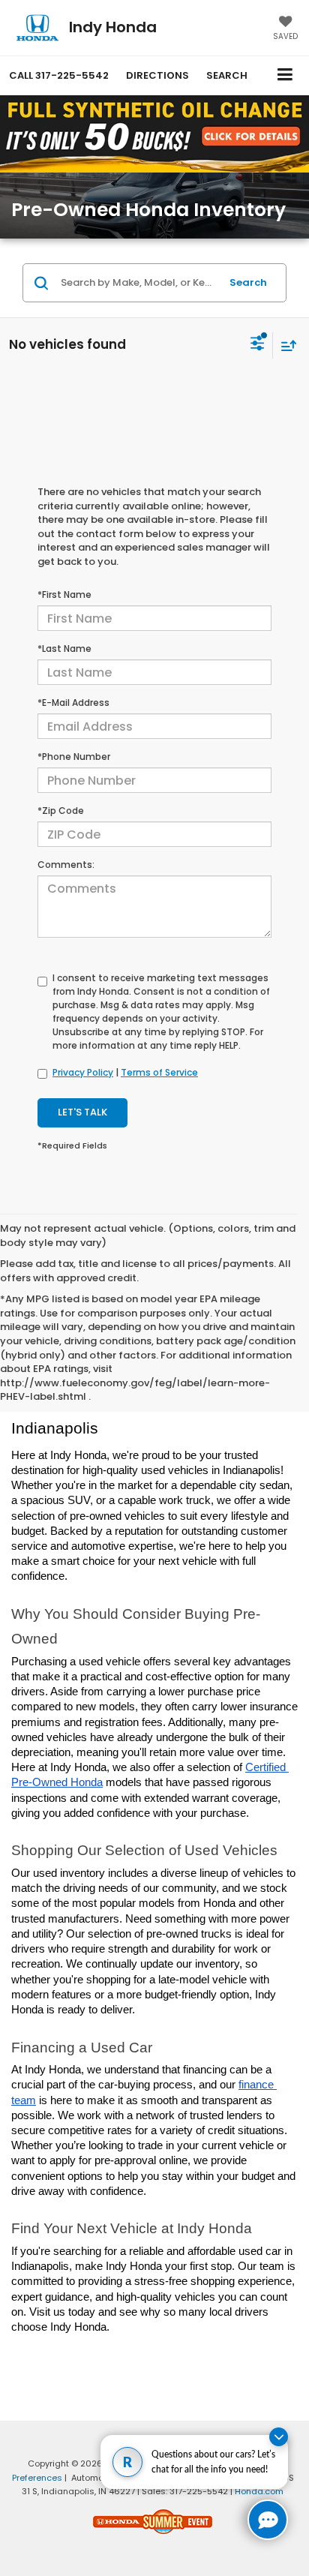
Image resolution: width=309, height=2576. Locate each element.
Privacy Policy (83, 1072)
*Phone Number (74, 757)
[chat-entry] (268, 2520)
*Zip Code (61, 811)
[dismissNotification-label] (279, 2437)
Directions (157, 75)
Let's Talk (82, 1112)
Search (248, 282)
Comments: (66, 865)
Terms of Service (159, 1072)
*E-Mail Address (73, 703)
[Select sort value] (285, 345)
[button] (59, 75)
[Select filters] (258, 345)
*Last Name (64, 649)
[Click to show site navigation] (285, 75)
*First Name (64, 594)
